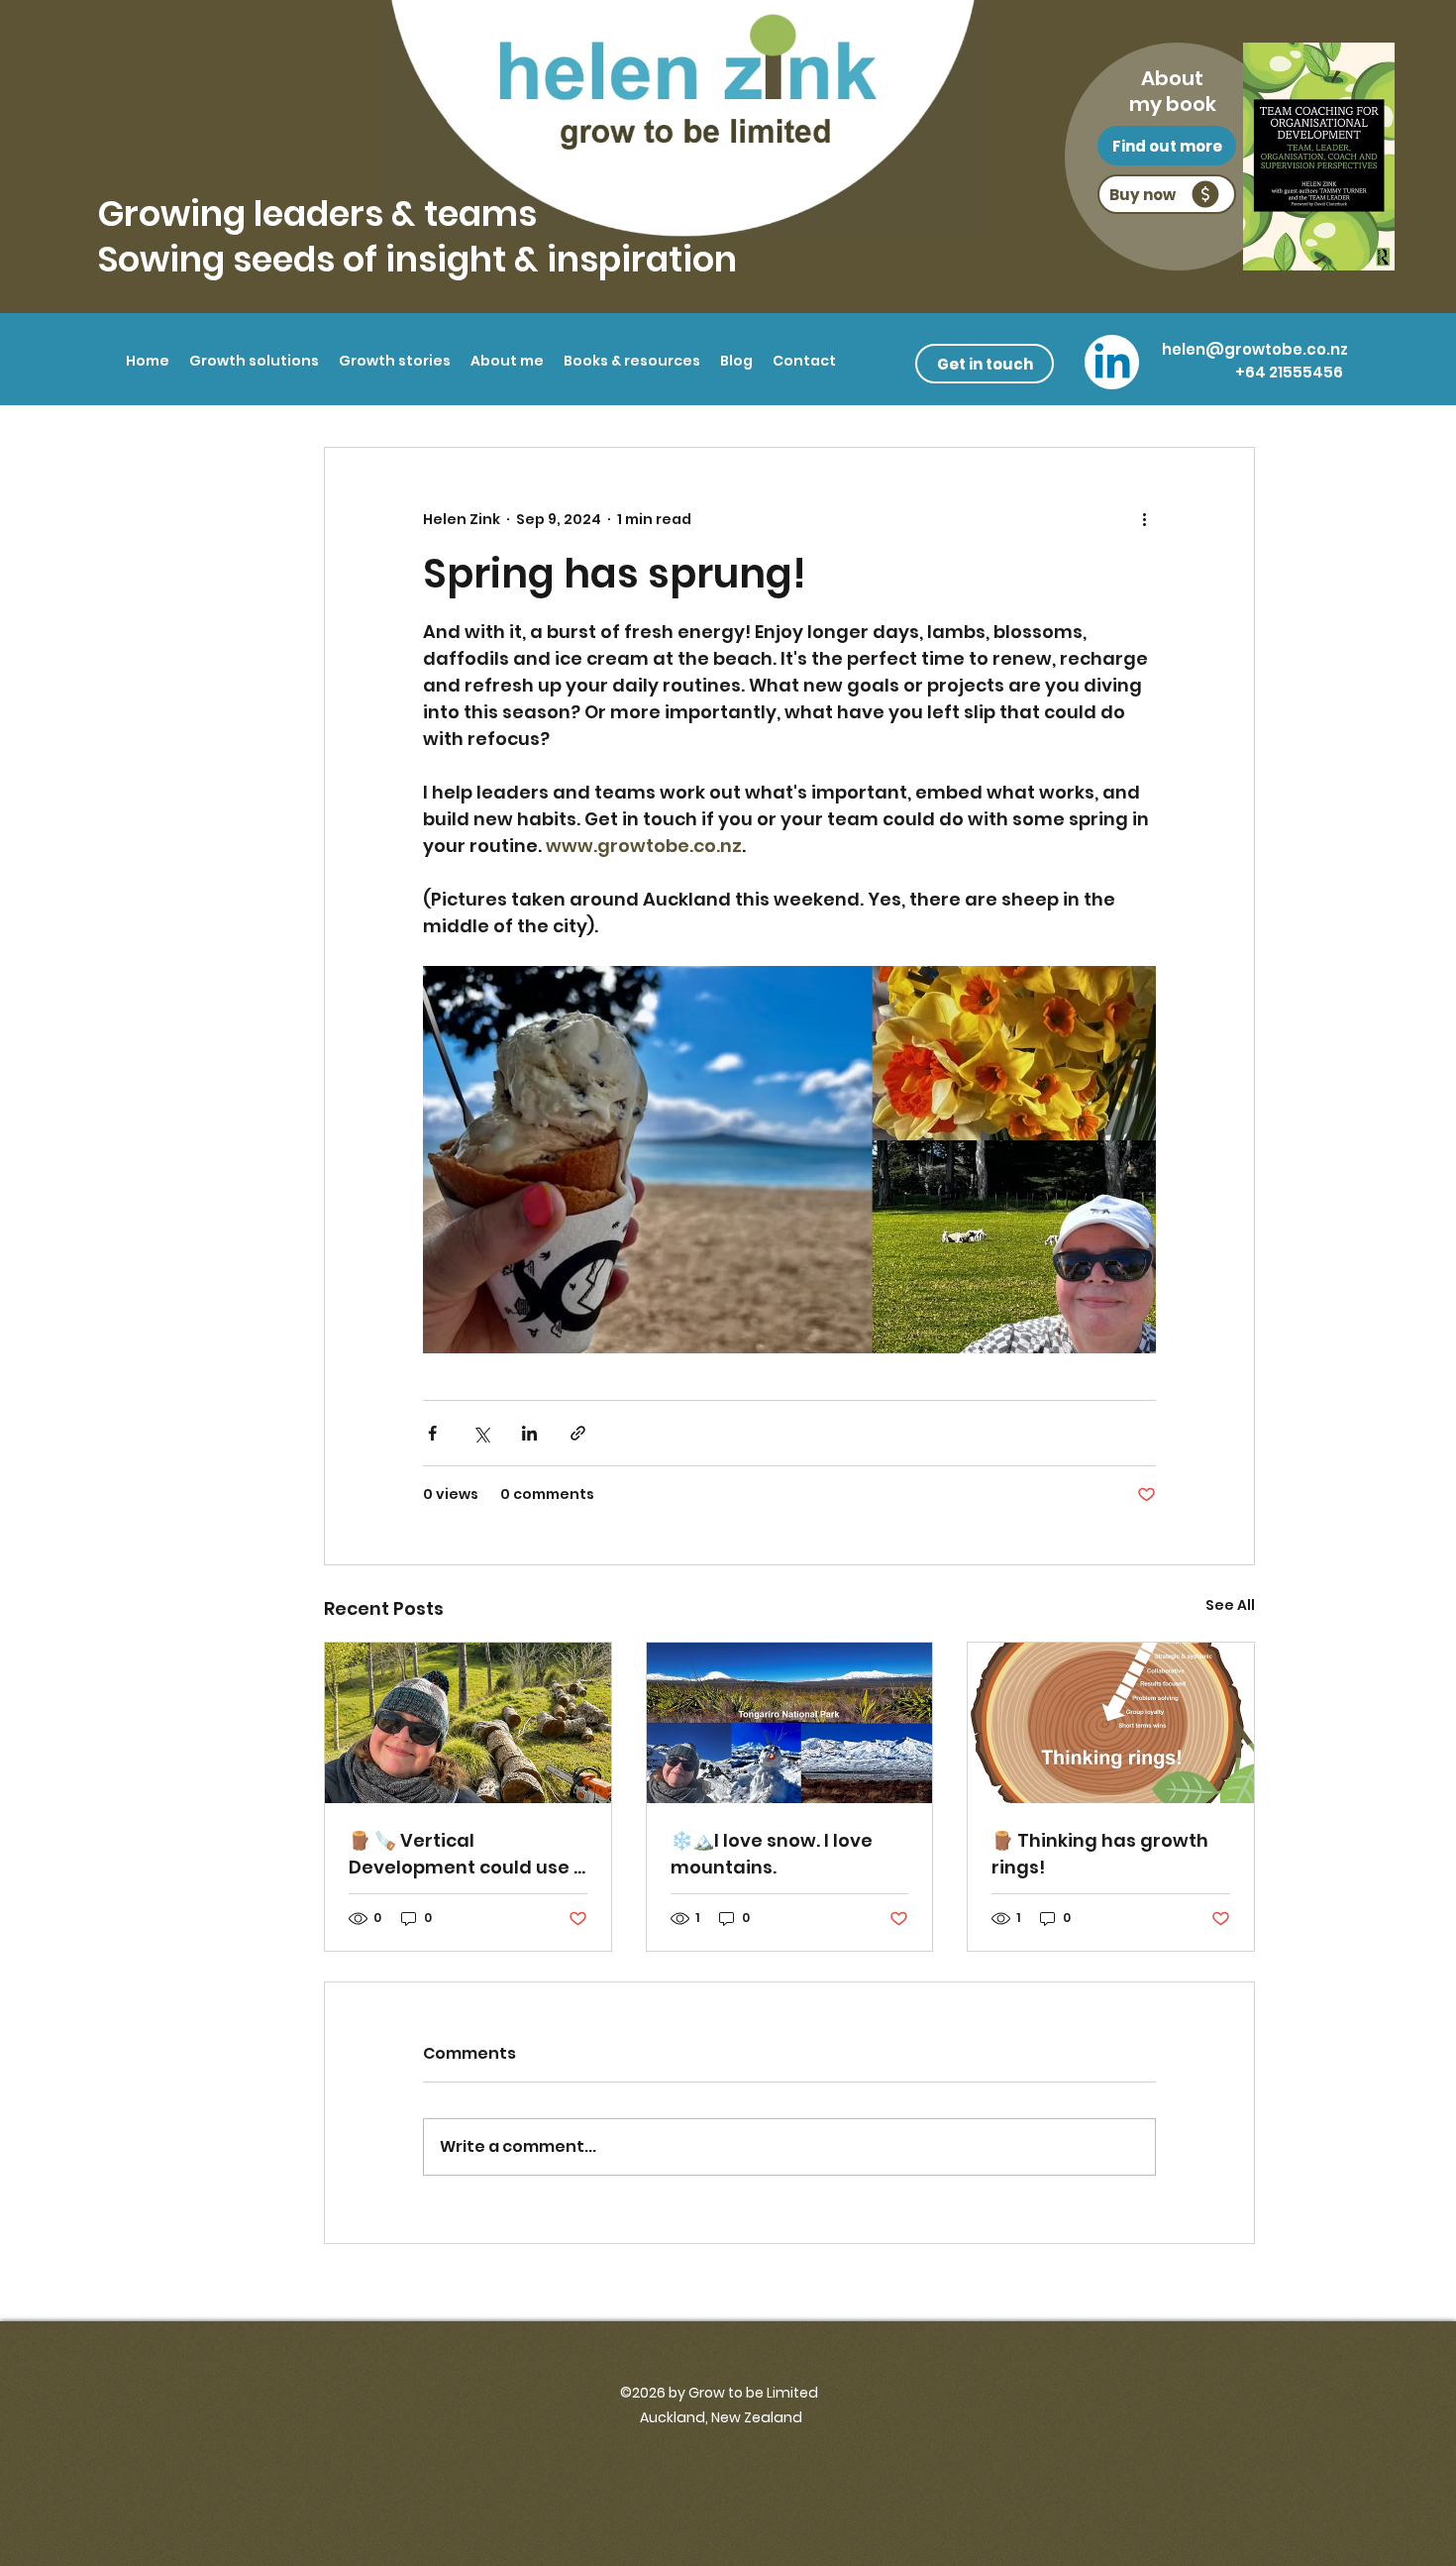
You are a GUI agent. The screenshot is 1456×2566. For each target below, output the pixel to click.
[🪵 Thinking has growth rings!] (1111, 1723)
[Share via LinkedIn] (529, 1433)
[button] (254, 361)
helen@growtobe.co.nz (1255, 349)
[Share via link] (578, 1433)
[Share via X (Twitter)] (481, 1433)
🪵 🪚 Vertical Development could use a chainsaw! (468, 1854)
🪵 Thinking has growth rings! (1100, 1854)
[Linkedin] (1112, 365)
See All (1230, 1605)
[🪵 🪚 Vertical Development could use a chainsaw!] (468, 1723)
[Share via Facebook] (432, 1433)
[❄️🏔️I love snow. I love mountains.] (790, 1723)
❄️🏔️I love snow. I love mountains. (772, 1854)
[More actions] (1144, 519)
